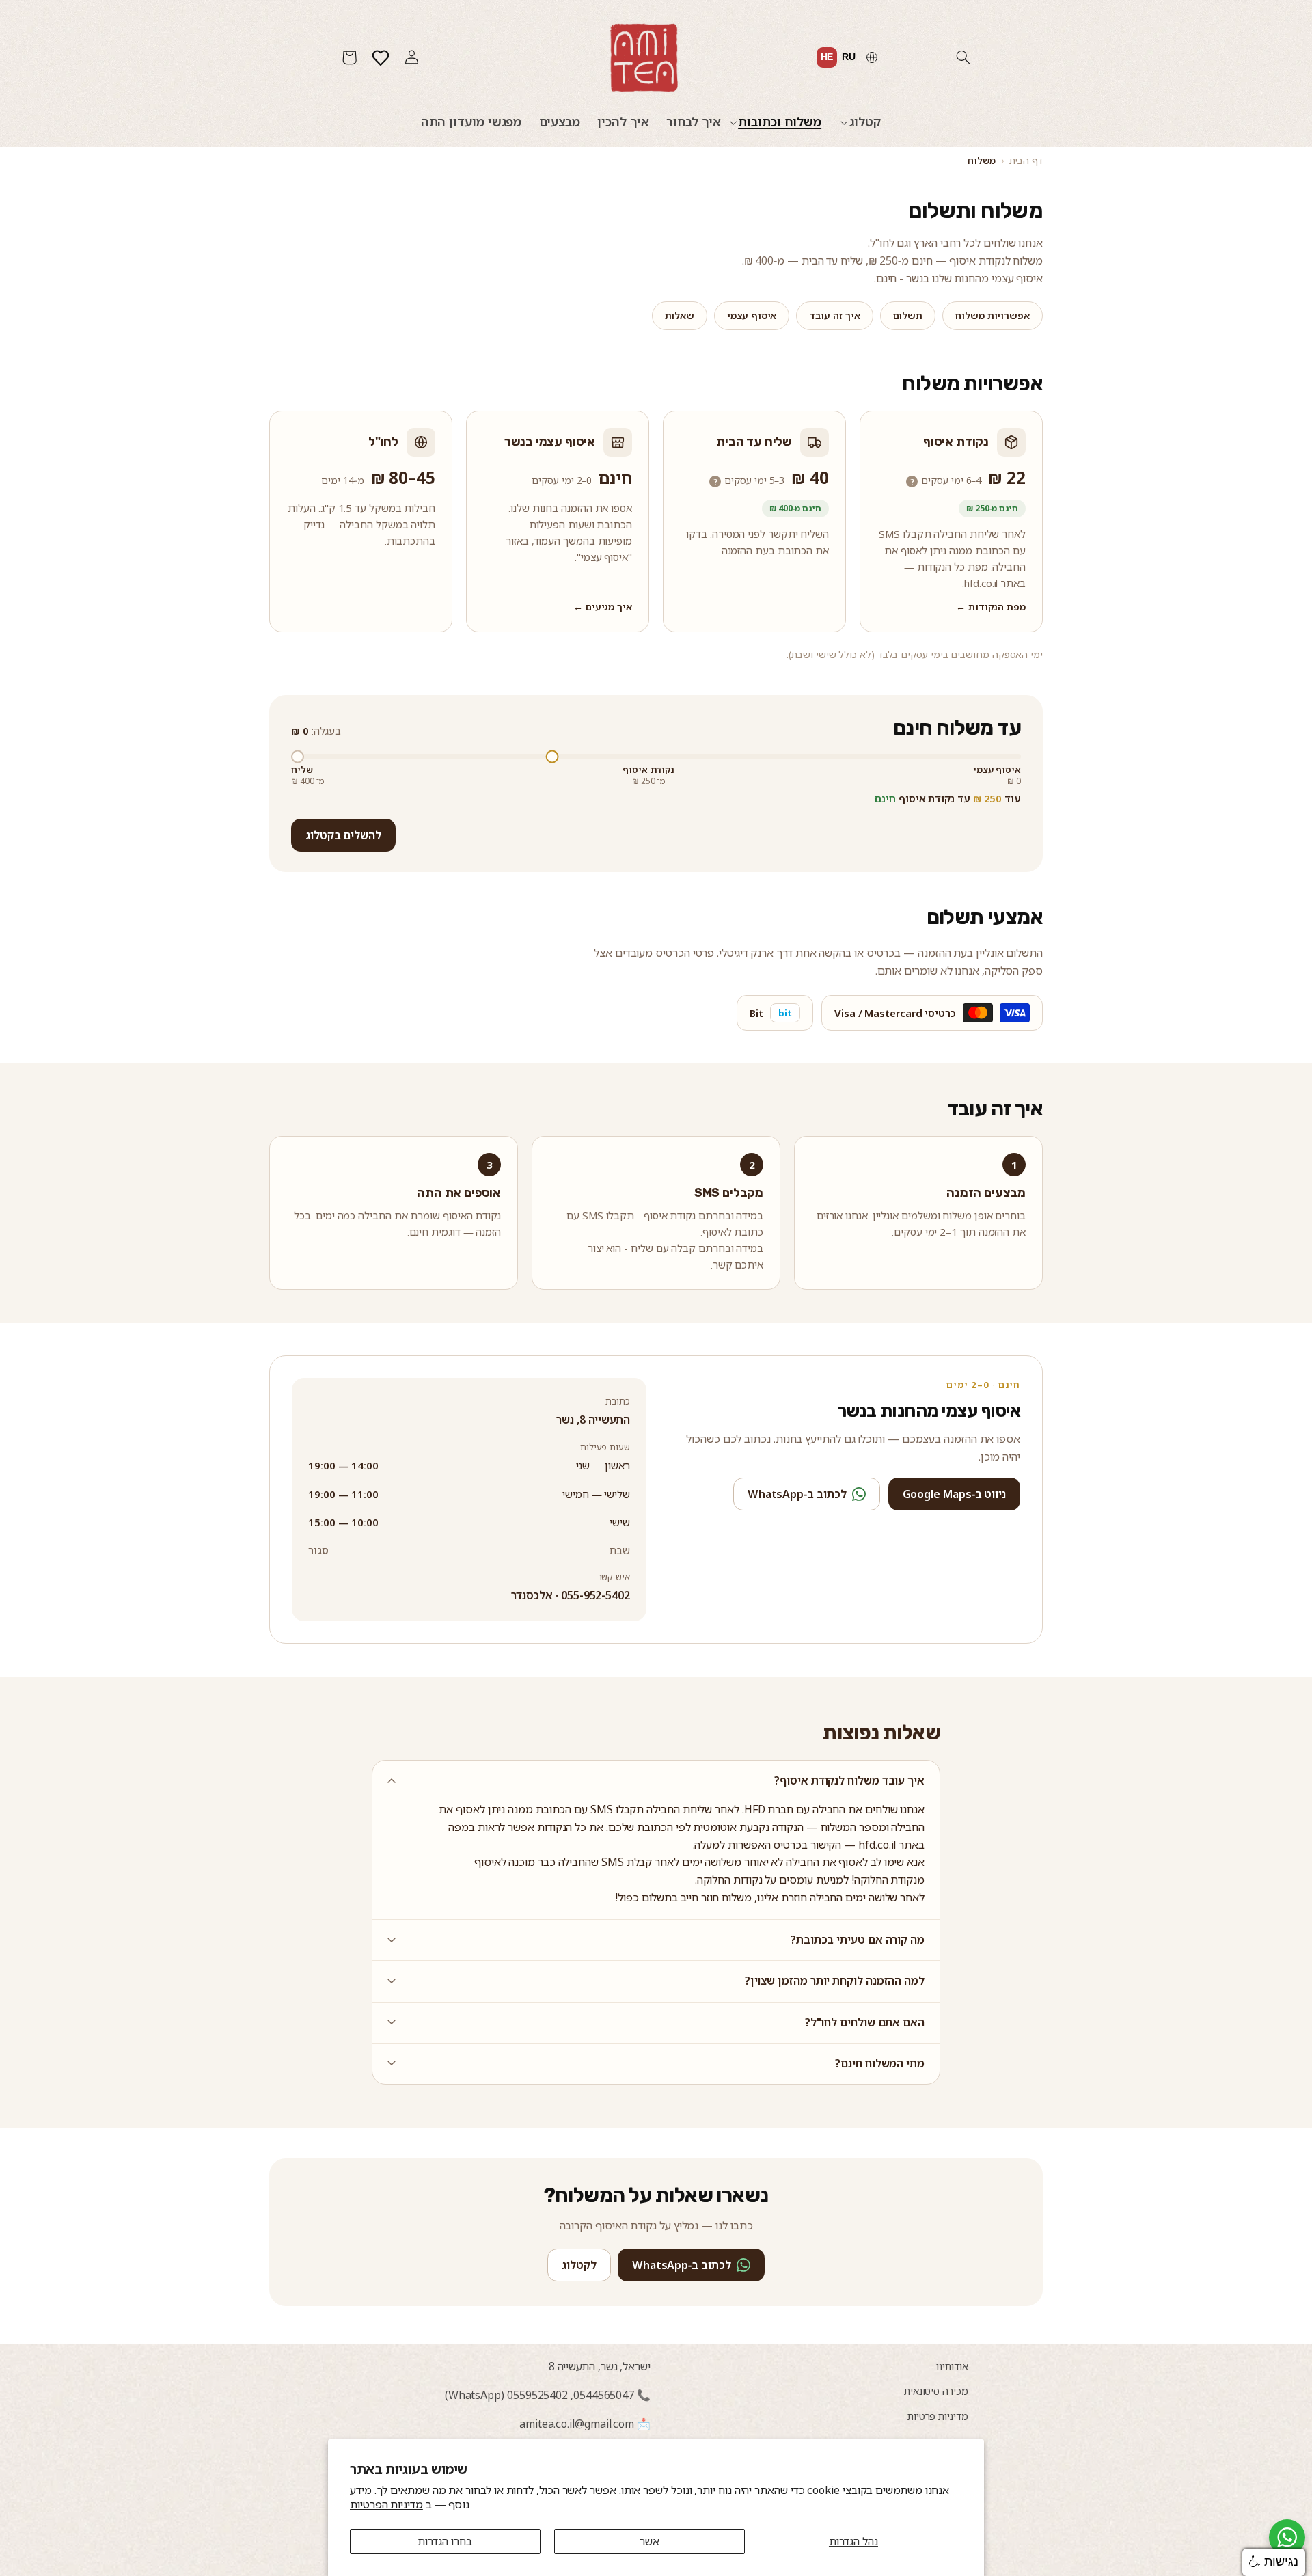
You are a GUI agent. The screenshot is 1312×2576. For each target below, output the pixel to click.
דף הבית (1026, 160)
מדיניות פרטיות (938, 2416)
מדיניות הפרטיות (386, 2504)
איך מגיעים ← (603, 607)
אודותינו (952, 2366)
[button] (963, 57)
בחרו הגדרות (445, 2541)
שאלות (680, 315)
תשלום (908, 315)
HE (827, 57)
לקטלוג (579, 2265)
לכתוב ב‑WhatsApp (797, 1494)
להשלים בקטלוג (343, 835)
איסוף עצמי (752, 315)
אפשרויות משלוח (993, 315)
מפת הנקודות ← (991, 607)
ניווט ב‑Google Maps (955, 1494)
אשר (650, 2541)
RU (849, 57)
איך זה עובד (834, 315)
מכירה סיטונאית (936, 2391)
